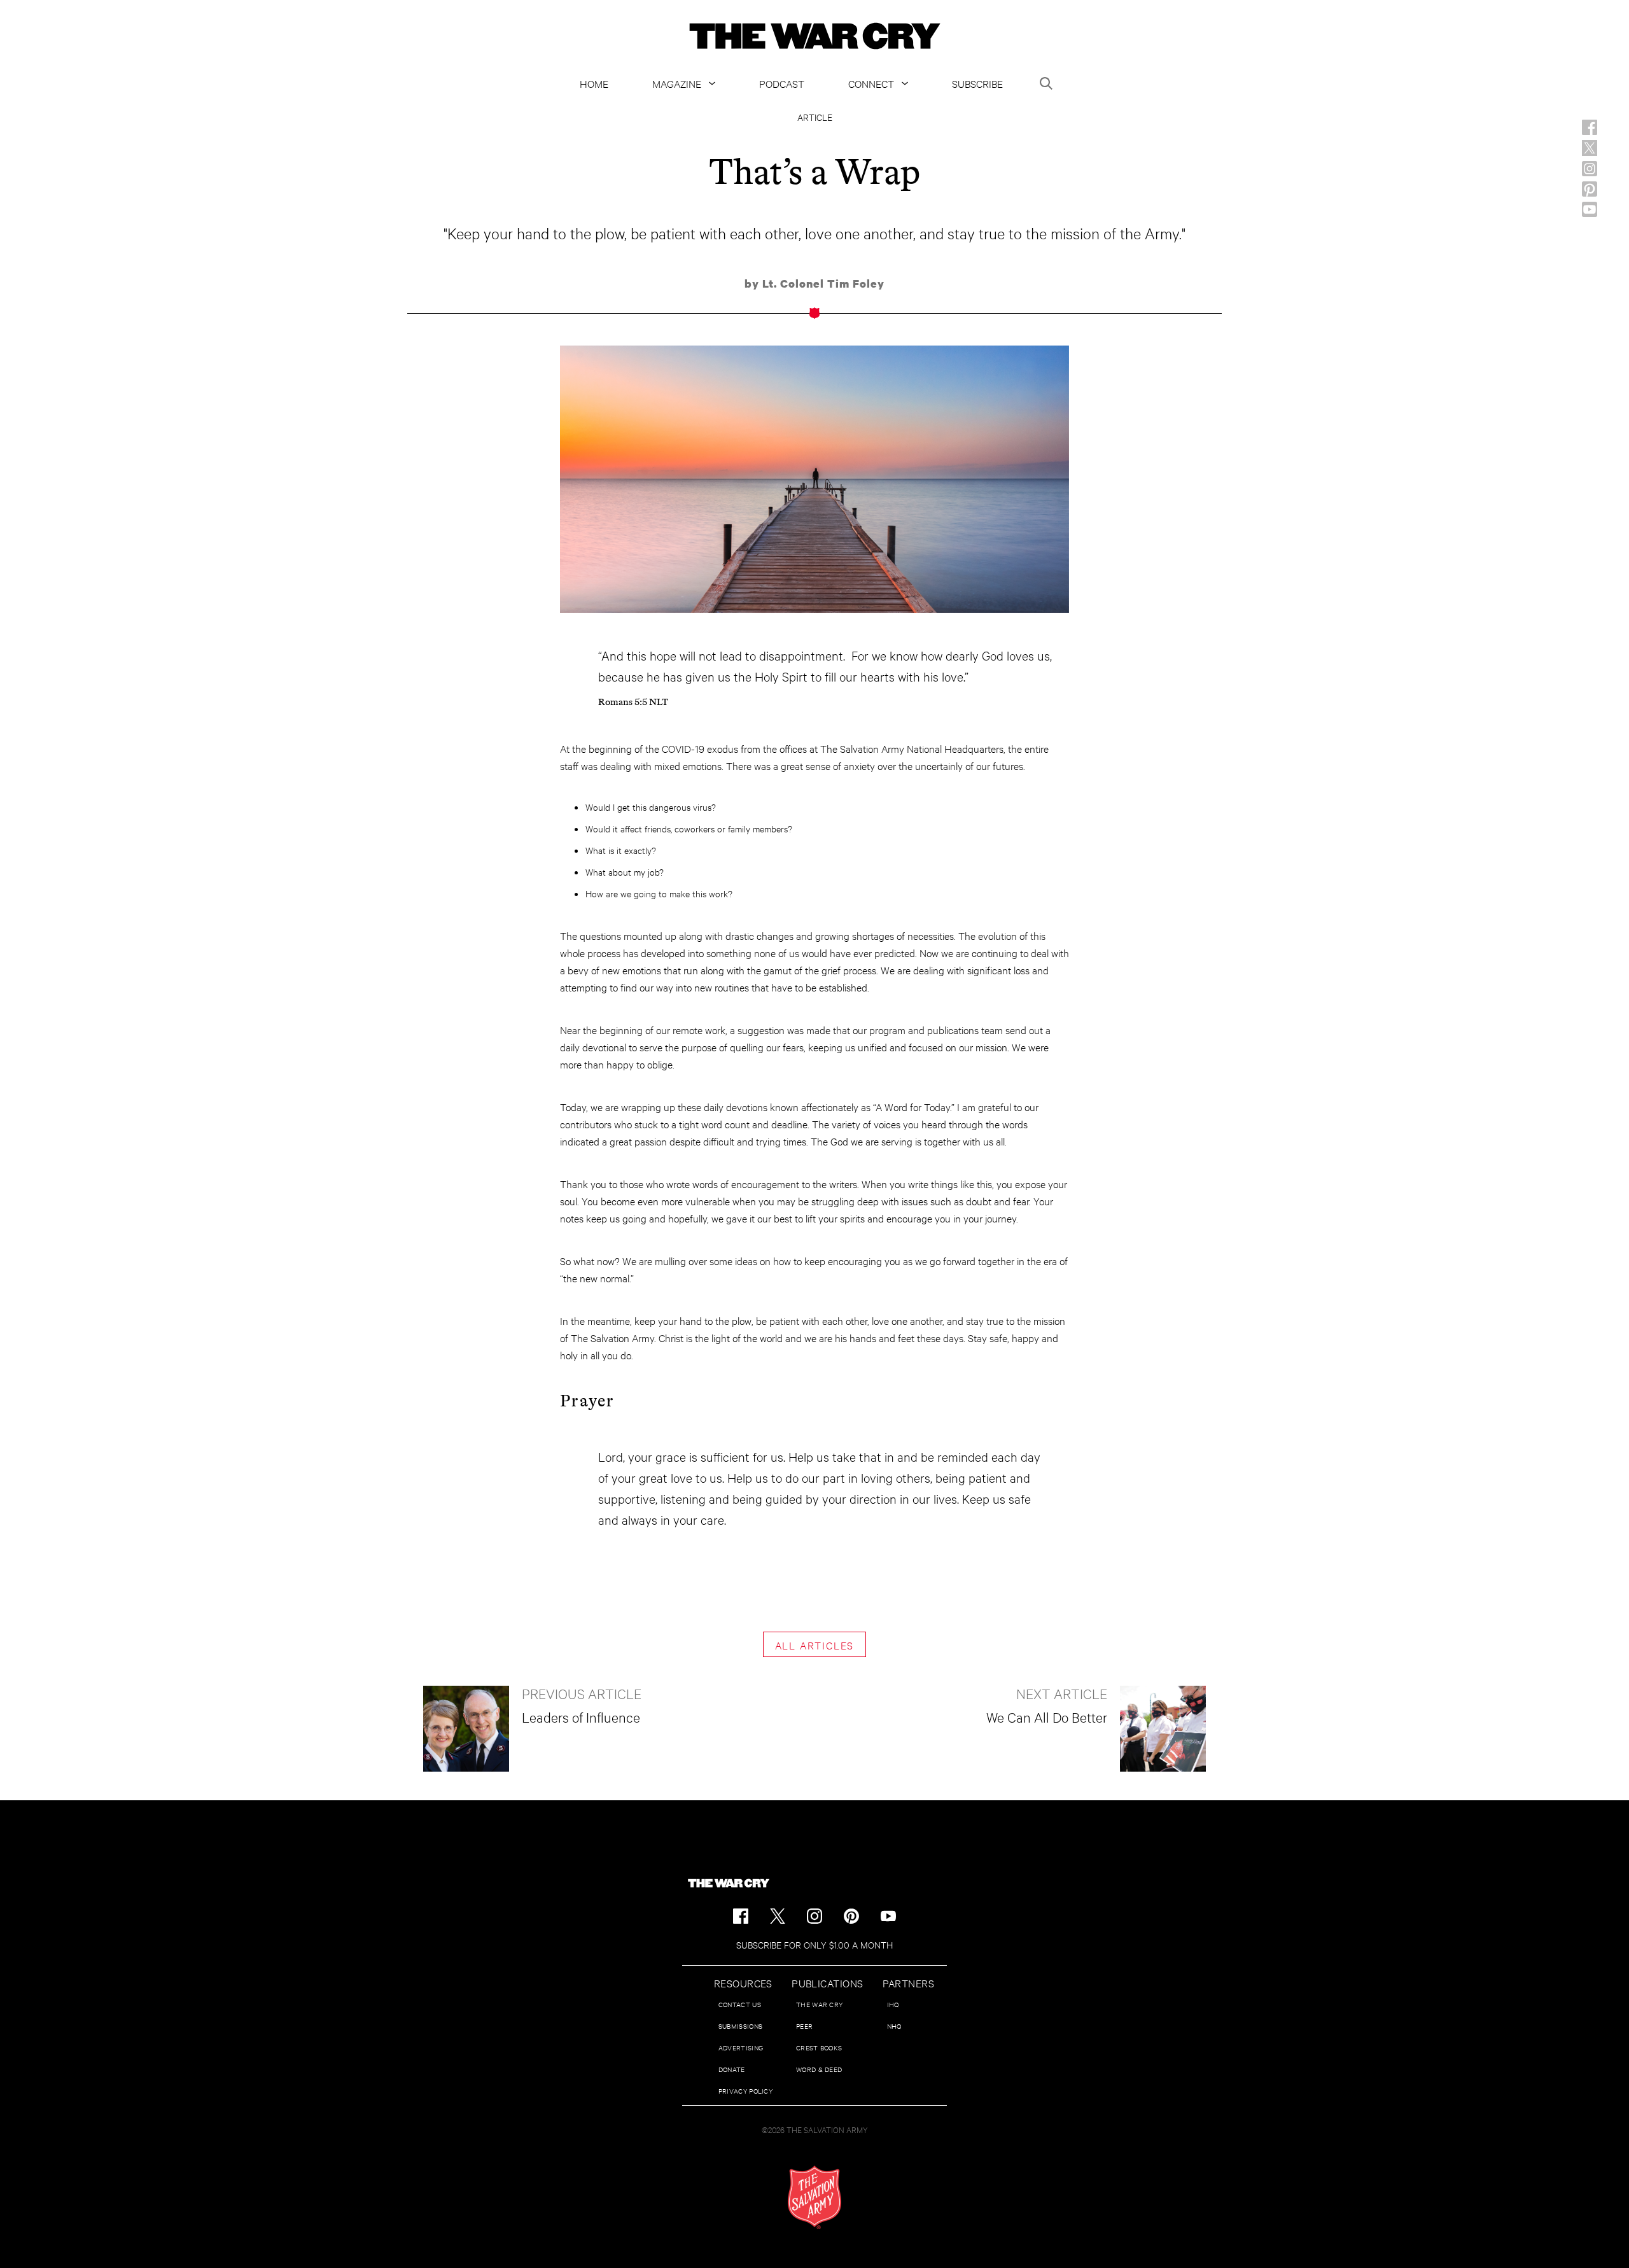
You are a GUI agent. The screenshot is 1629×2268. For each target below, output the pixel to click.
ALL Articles (815, 1645)
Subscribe (977, 83)
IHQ (893, 2004)
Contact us (740, 2004)
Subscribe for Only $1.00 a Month (814, 1944)
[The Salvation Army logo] (814, 2197)
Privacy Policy (745, 2091)
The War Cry (819, 2004)
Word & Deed (819, 2069)
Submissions (740, 2026)
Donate (732, 2069)
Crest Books (819, 2047)
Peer (804, 2026)
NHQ (894, 2026)
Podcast (782, 83)
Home (594, 83)
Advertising (741, 2047)
